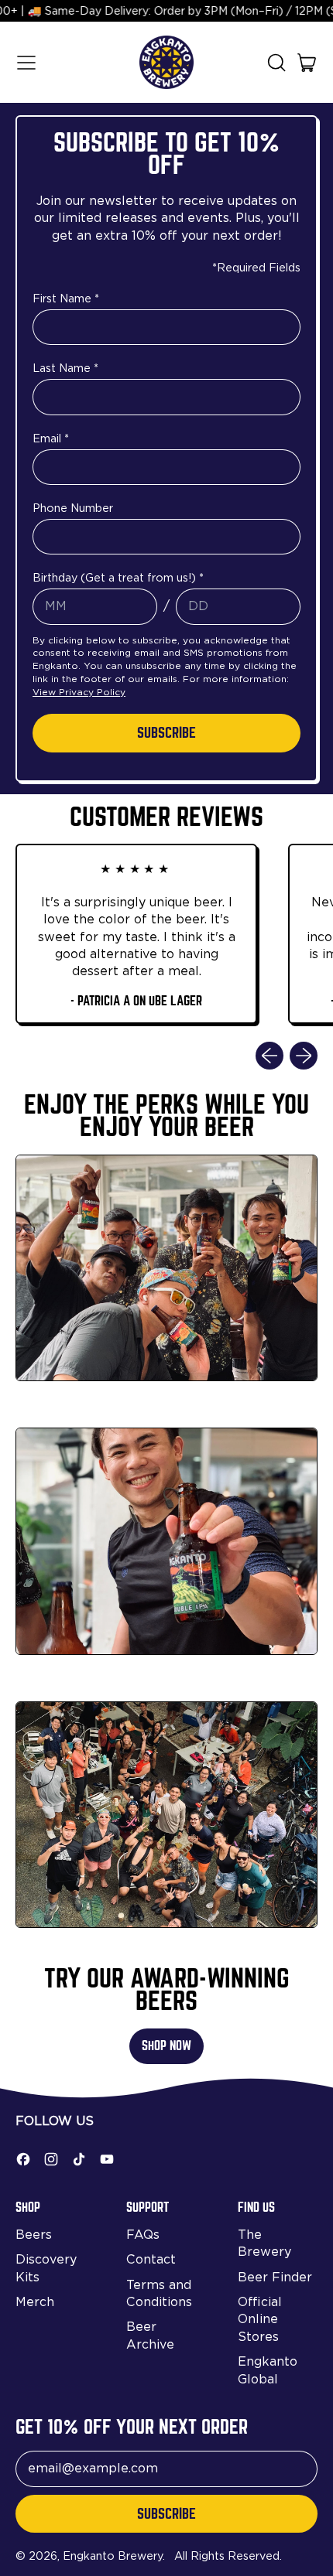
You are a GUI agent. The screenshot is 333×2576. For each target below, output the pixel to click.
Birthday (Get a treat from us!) (118, 577)
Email (51, 438)
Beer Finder (275, 2277)
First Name (66, 298)
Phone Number (73, 508)
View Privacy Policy (79, 692)
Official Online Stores (260, 2319)
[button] (276, 63)
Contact (151, 2259)
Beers (34, 2235)
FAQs (143, 2235)
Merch (35, 2302)
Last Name (65, 368)
